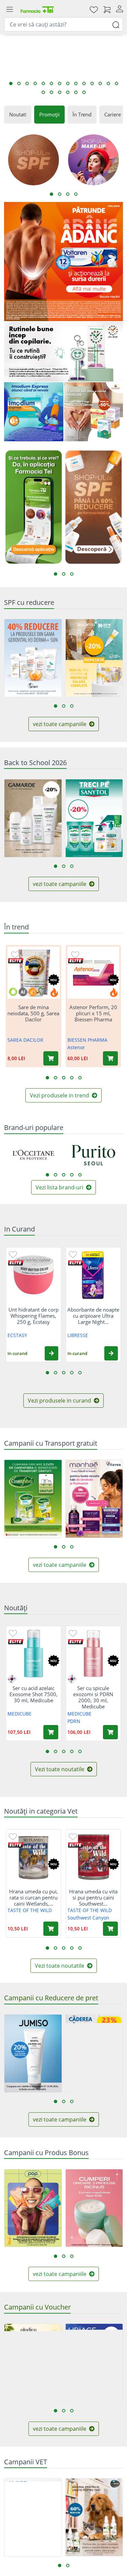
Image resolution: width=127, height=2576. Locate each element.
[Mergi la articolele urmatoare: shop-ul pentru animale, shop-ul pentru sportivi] (68, 194)
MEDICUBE (19, 1714)
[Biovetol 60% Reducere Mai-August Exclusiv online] (94, 2517)
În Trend (82, 114)
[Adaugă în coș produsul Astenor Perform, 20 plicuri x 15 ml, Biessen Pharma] (110, 1058)
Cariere (113, 114)
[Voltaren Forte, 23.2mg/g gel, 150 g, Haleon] (63, 262)
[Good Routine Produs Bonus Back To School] (63, 352)
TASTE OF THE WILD (30, 1910)
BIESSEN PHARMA (87, 1040)
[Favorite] (94, 9)
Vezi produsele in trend (60, 1095)
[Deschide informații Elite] (16, 961)
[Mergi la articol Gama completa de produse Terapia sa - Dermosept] (60, 84)
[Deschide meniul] (9, 10)
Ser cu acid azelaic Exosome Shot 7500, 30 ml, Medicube (34, 1694)
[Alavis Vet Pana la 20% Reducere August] (33, 2517)
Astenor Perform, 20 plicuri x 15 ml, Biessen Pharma (93, 1013)
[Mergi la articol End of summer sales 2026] (68, 84)
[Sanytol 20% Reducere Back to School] (94, 818)
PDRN (74, 1721)
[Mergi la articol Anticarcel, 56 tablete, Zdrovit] (92, 84)
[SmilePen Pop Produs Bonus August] (33, 2208)
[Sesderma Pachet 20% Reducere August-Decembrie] (94, 658)
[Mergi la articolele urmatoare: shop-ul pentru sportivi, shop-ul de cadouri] (76, 194)
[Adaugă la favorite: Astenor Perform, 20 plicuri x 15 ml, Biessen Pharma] (75, 954)
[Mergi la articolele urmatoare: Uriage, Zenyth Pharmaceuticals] (72, 1175)
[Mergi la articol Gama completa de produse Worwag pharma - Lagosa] (84, 84)
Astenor (76, 1047)
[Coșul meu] (107, 9)
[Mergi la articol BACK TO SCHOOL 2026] (68, 92)
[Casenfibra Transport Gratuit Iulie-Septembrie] (33, 1499)
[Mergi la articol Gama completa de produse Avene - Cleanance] (117, 84)
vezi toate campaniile (60, 724)
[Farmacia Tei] (37, 9)
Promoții (49, 114)
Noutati (18, 114)
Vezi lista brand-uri (60, 1187)
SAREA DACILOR (25, 1040)
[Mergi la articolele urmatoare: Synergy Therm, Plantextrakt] (64, 1175)
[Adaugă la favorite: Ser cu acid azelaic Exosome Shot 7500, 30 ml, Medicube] (13, 1633)
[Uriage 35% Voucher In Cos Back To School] (94, 2363)
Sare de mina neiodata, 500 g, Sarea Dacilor (33, 1013)
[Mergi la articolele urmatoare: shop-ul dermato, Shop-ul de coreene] (60, 194)
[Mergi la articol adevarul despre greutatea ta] (43, 84)
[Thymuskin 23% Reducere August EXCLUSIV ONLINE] (94, 2053)
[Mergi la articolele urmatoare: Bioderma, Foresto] (56, 1175)
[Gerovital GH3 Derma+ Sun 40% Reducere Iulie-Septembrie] (33, 658)
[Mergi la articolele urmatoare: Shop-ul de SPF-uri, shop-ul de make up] (51, 194)
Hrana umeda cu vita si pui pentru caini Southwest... (93, 1897)
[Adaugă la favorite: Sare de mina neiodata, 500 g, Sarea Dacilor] (15, 954)
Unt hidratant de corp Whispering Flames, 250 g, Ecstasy (34, 1316)
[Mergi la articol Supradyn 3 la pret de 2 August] (100, 84)
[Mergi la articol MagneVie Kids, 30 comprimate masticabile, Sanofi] (27, 84)
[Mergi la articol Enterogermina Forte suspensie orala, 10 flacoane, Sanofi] (11, 84)
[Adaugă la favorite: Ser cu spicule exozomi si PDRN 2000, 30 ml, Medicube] (73, 1633)
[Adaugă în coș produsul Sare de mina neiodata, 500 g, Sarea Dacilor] (51, 1058)
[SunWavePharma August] (94, 412)
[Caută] (116, 24)
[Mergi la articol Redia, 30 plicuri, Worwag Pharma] (84, 92)
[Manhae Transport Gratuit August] (94, 1499)
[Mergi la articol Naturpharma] (51, 84)
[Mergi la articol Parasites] (35, 84)
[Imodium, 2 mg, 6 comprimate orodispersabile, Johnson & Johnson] (34, 412)
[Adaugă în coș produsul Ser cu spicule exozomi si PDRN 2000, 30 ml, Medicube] (110, 1732)
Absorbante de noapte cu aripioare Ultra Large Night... (93, 1316)
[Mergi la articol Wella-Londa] (51, 92)
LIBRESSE (78, 1335)
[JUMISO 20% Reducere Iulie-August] (33, 2053)
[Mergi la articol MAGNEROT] (19, 84)
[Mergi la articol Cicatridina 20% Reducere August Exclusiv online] (43, 92)
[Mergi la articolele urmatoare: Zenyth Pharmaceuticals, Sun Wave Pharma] (80, 1175)
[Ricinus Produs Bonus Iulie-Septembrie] (94, 2208)
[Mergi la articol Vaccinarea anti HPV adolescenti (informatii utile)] (108, 84)
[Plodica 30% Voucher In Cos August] (33, 2363)
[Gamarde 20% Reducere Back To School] (33, 818)
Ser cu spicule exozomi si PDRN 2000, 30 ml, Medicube (93, 1697)
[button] (51, 1353)
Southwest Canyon (88, 1918)
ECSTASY (17, 1335)
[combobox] (63, 24)
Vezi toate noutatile (60, 1769)
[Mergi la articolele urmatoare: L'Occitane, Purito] (47, 1175)
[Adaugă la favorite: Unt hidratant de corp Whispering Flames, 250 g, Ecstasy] (13, 1254)
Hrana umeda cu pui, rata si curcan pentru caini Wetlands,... (34, 1897)
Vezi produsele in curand (60, 1401)
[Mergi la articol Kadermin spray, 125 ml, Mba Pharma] (76, 84)
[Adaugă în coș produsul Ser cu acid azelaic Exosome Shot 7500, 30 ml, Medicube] (51, 1732)
